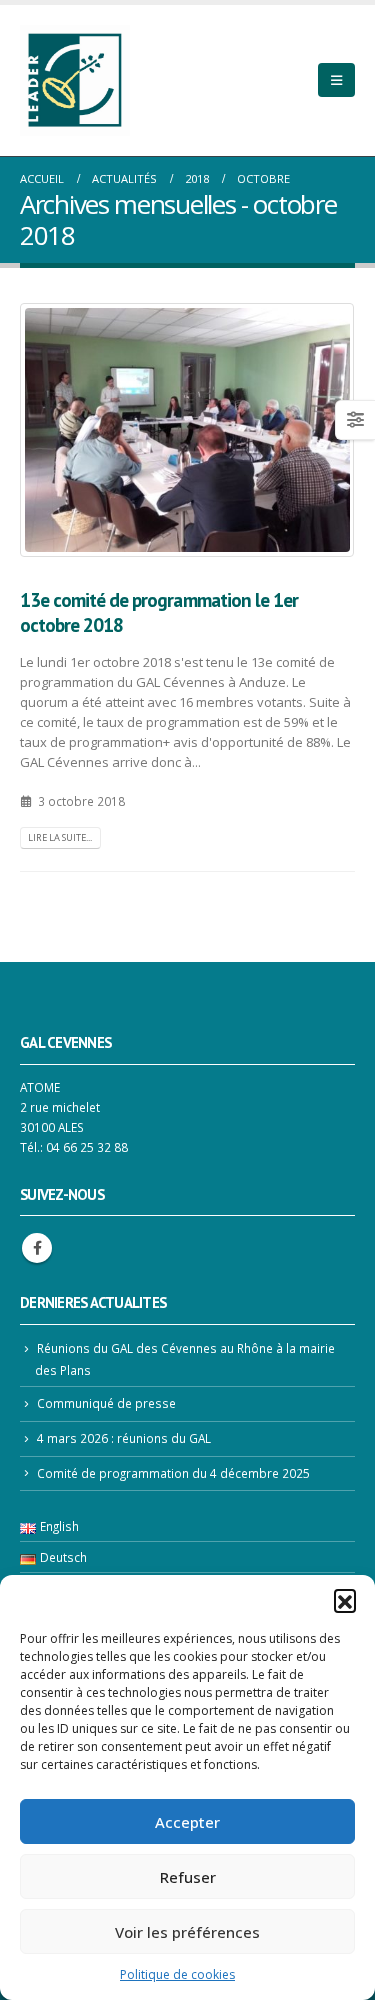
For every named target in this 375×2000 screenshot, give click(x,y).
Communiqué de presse (106, 1403)
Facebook (37, 1248)
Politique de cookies (177, 1974)
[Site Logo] (75, 80)
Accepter (187, 1822)
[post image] (187, 430)
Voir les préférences (187, 1932)
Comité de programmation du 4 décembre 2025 (173, 1473)
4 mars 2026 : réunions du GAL (124, 1438)
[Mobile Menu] (336, 80)
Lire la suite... (60, 837)
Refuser (188, 1877)
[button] (345, 1600)
